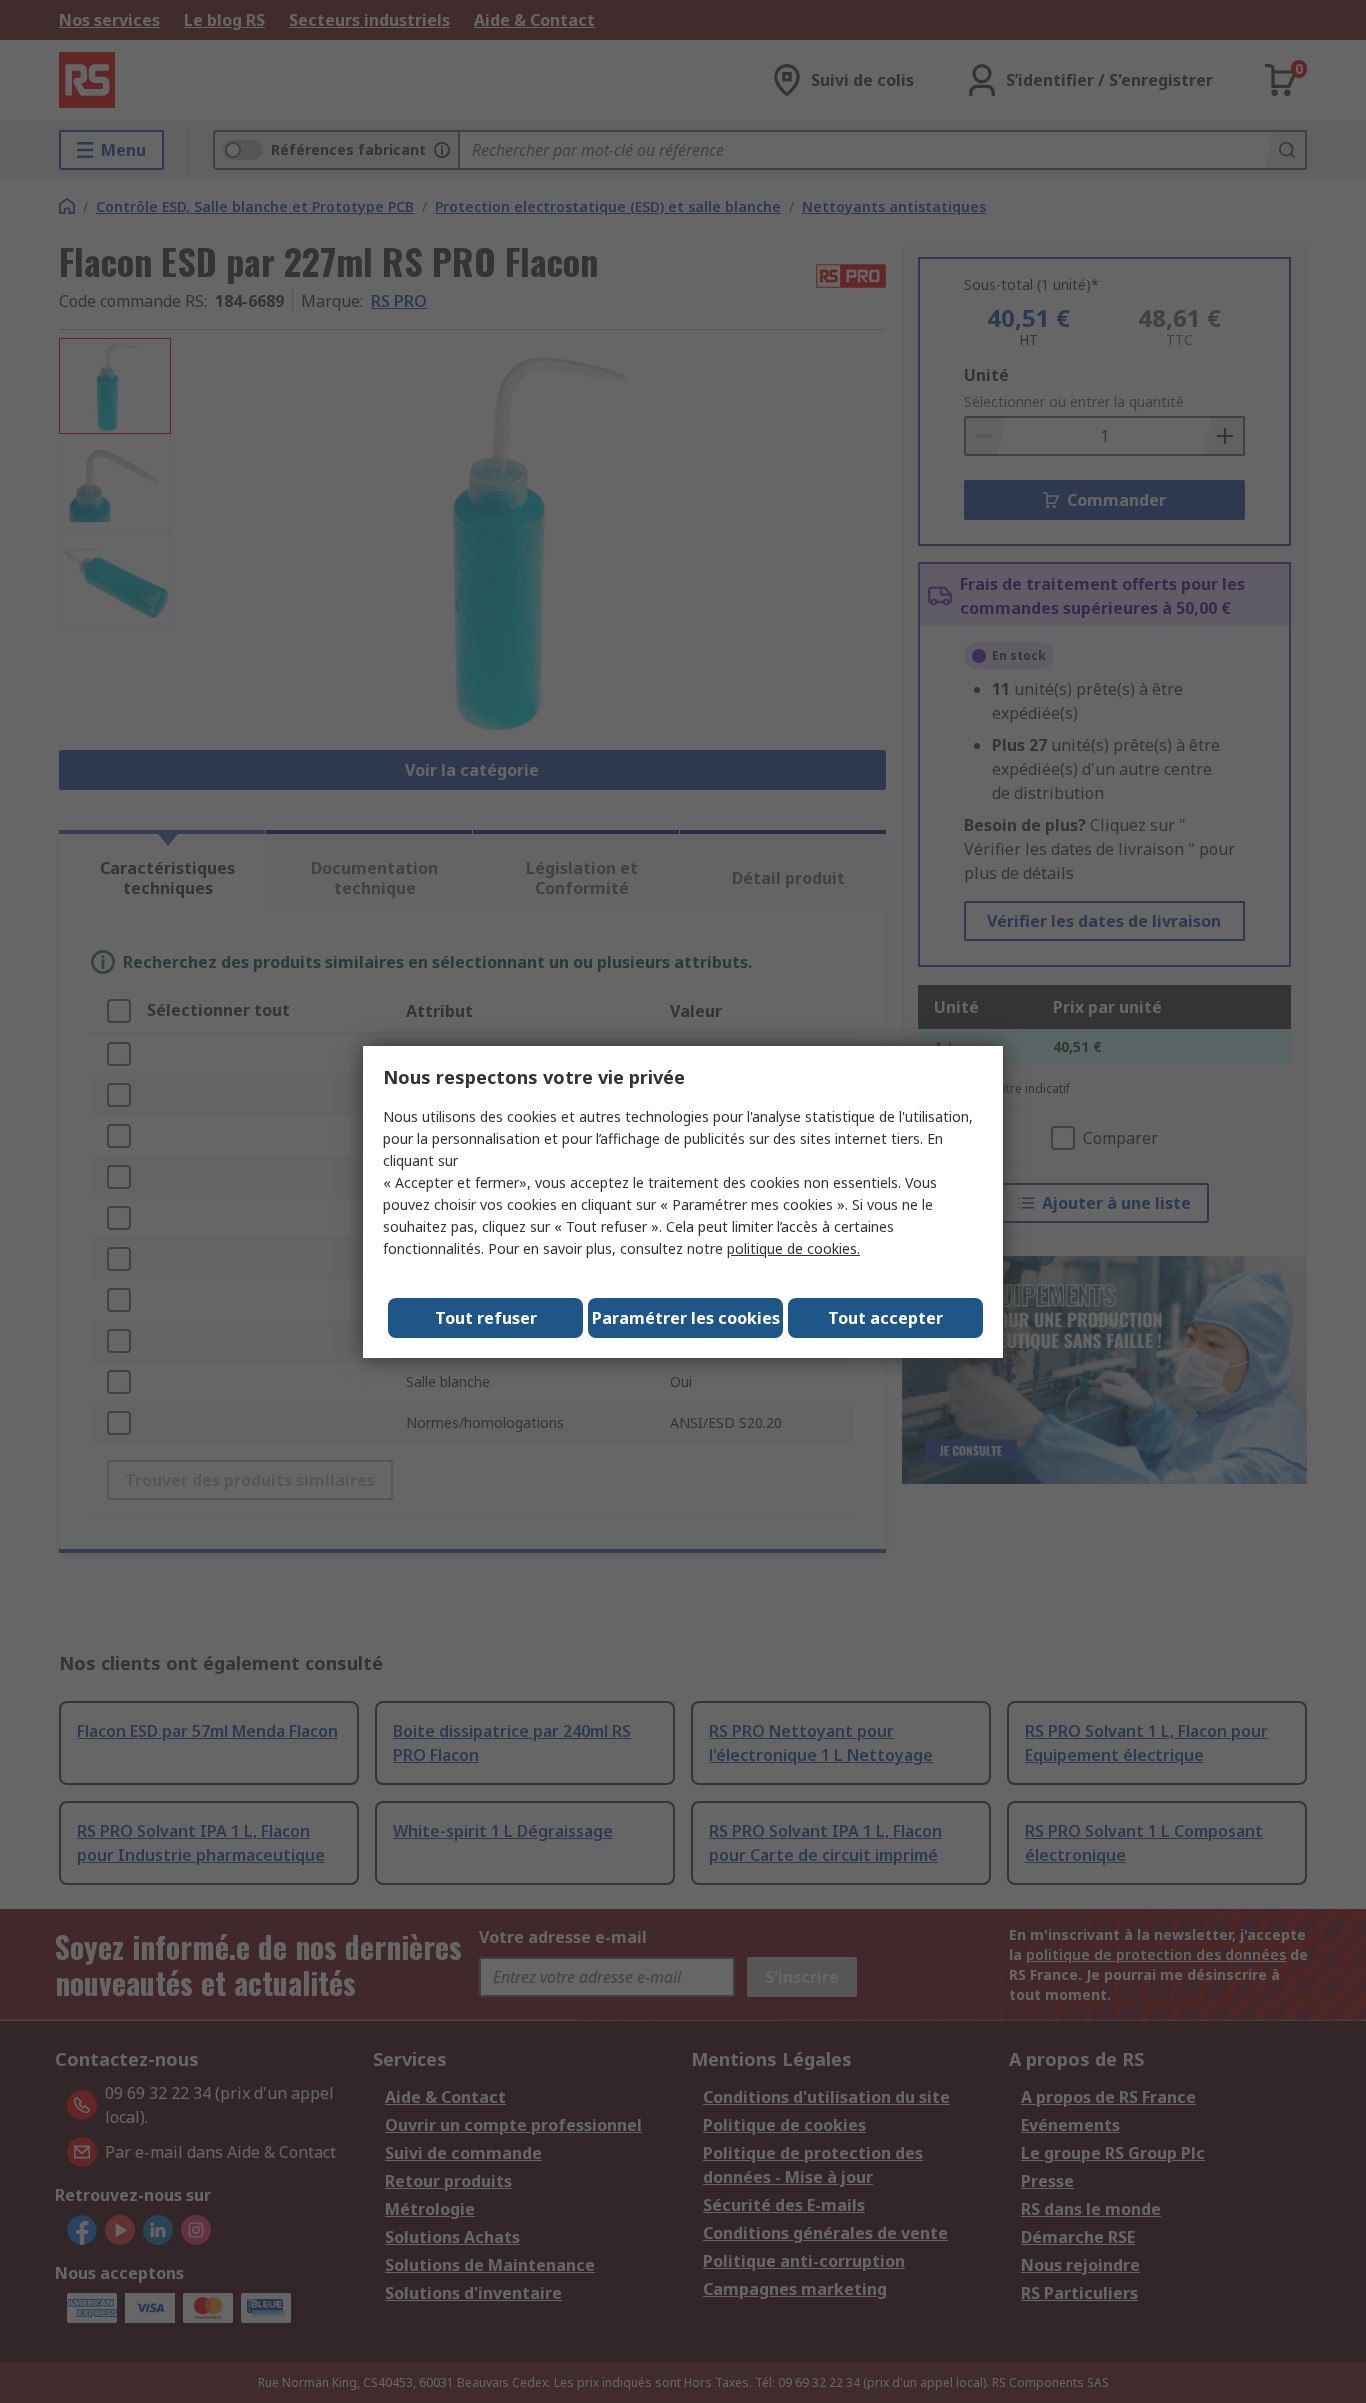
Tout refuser (486, 1318)
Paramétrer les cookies (686, 1318)
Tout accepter (885, 1318)
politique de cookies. (793, 1248)
